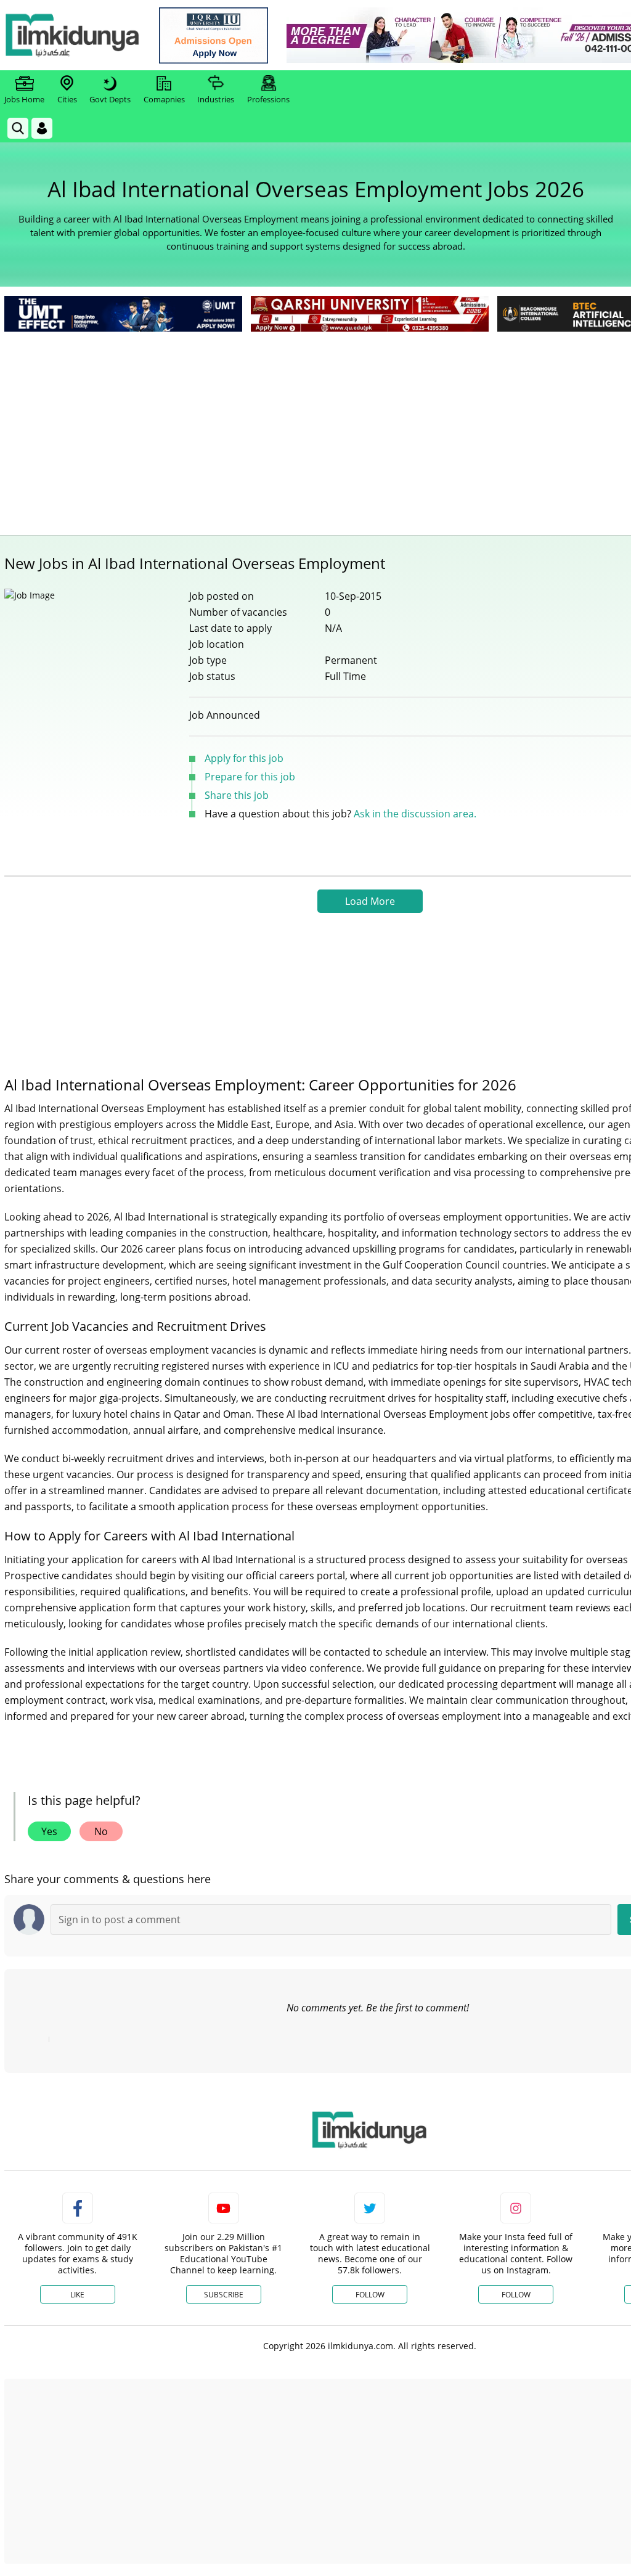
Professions (268, 99)
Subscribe (224, 2295)
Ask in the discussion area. (415, 814)
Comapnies (164, 99)
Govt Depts (110, 99)
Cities (67, 99)
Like (77, 2295)
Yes (49, 1831)
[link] (214, 35)
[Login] (42, 128)
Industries (216, 99)
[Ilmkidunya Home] (72, 35)
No (101, 1831)
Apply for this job (244, 758)
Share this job (237, 795)
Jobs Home (24, 99)
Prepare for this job (250, 777)
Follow (370, 2295)
